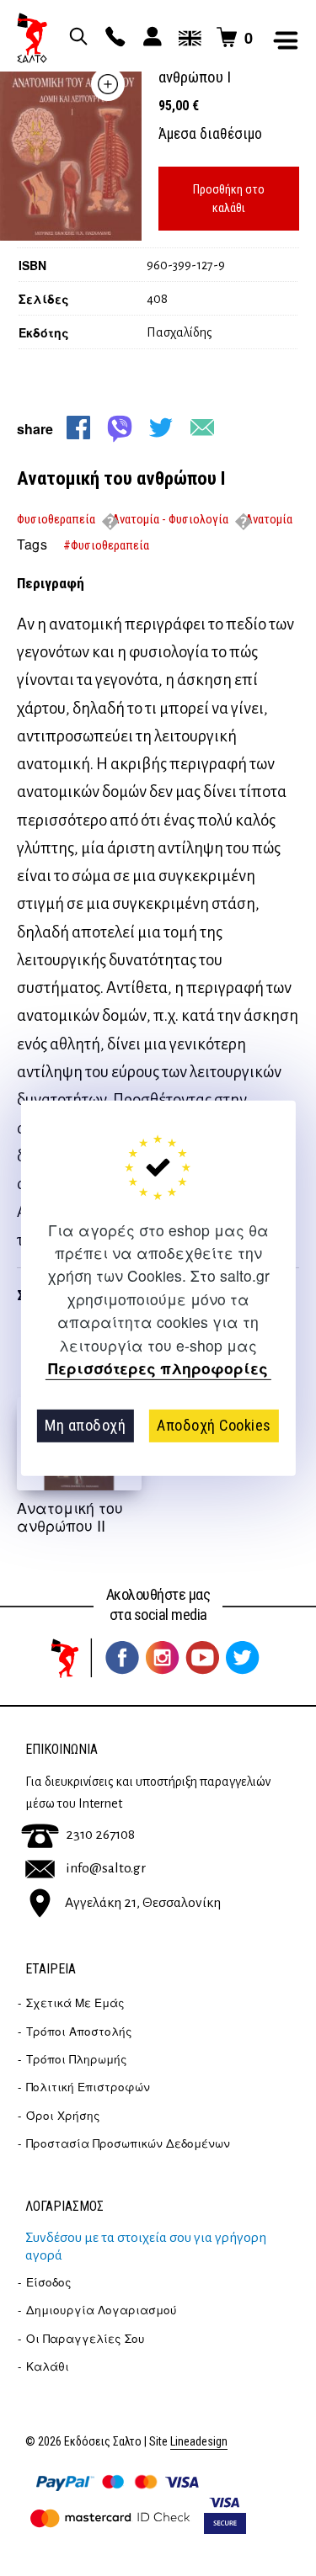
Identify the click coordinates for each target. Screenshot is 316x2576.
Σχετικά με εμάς (75, 2002)
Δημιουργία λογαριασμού (102, 2310)
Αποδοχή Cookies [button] (214, 1425)
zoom (108, 84)
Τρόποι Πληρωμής (77, 2059)
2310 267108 (100, 1835)
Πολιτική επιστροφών (88, 2087)
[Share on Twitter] (161, 428)
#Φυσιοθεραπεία (106, 545)
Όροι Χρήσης (63, 2115)
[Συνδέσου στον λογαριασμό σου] (150, 38)
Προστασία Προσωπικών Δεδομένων (128, 2143)
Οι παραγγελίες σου (86, 2338)
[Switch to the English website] (187, 38)
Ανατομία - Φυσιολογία (170, 519)
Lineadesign (199, 2442)
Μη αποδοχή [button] (85, 1425)
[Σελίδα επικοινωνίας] (113, 38)
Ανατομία (269, 519)
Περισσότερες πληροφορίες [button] (158, 1369)
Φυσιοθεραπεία (56, 519)
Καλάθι (48, 2366)
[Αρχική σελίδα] (32, 38)
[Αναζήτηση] (76, 38)
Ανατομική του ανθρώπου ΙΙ (70, 1516)
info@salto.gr (106, 1868)
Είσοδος (49, 2282)
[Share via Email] (202, 428)
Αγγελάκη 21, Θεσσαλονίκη (143, 1903)
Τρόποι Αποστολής (79, 2031)
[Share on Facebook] (78, 428)
